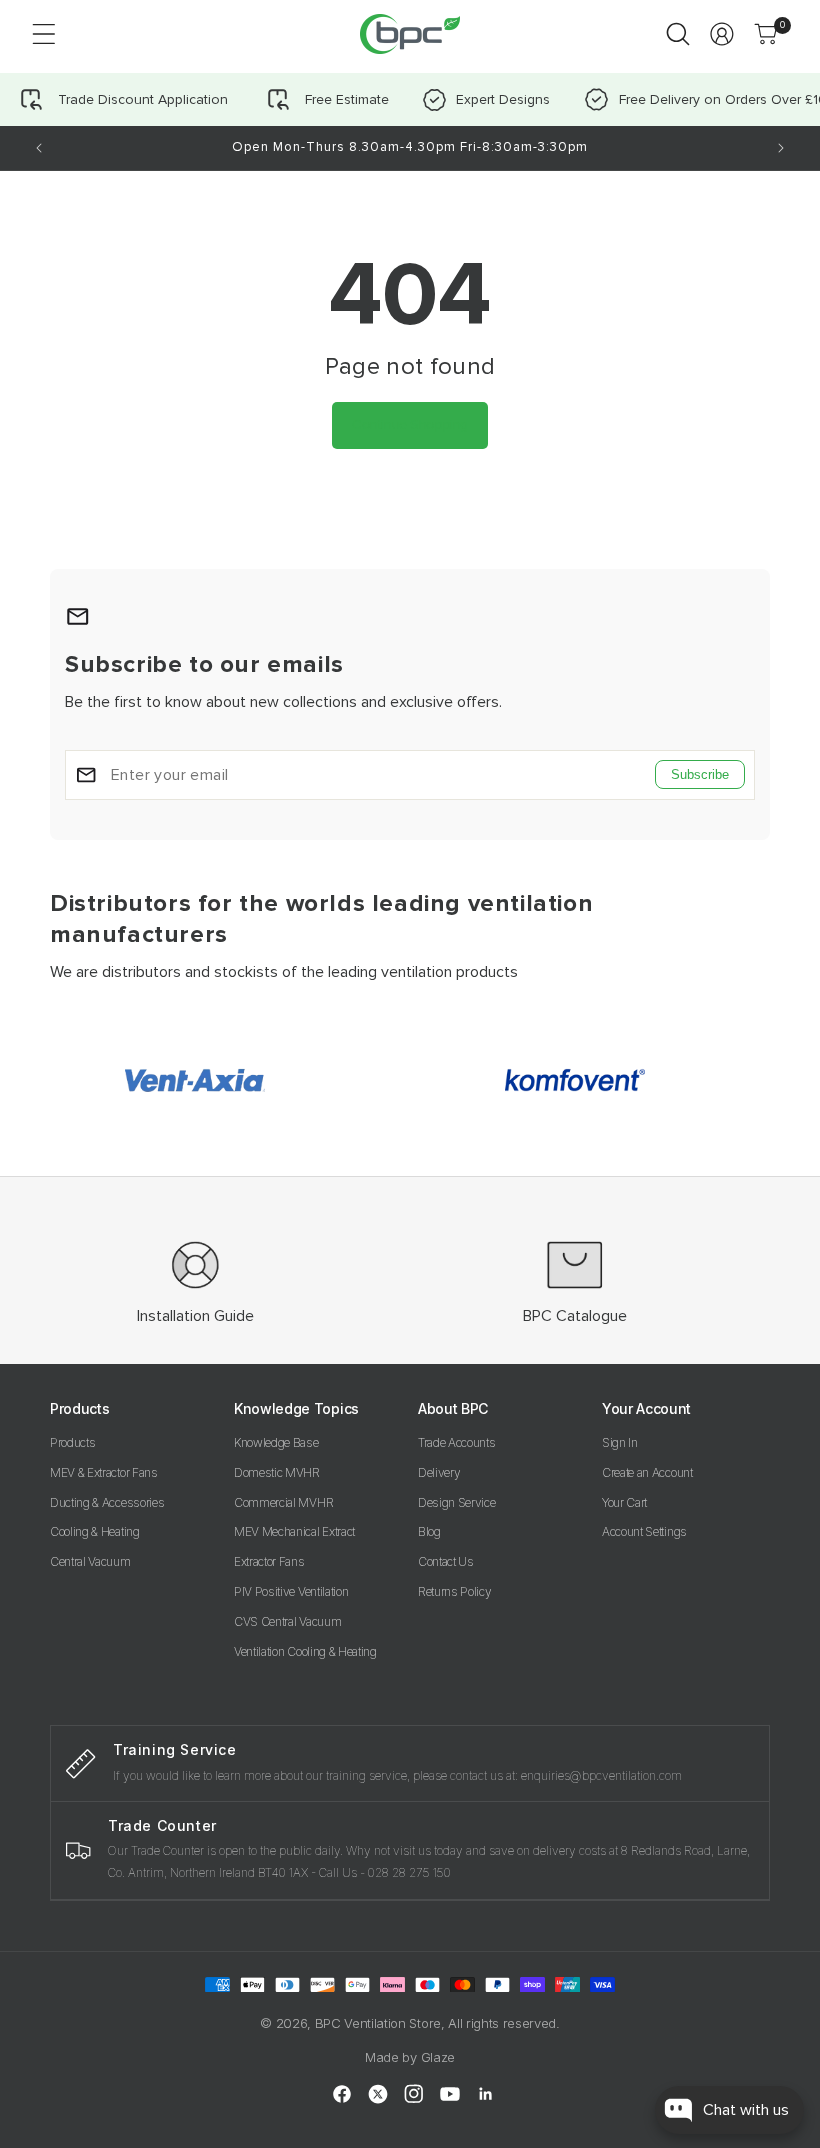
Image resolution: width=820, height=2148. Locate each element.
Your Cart (624, 1502)
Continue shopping (410, 424)
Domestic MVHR (277, 1472)
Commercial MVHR (283, 1502)
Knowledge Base (276, 1442)
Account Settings (644, 1531)
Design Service (457, 1502)
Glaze (438, 2057)
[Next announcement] (781, 148)
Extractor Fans (269, 1561)
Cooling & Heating (95, 1531)
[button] (44, 34)
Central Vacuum (90, 1561)
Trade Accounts (457, 1442)
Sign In (620, 1442)
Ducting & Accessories (107, 1502)
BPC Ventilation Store (378, 2023)
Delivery (439, 1472)
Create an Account (647, 1472)
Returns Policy (455, 1591)
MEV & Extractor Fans (104, 1472)
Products (72, 1442)
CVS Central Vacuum (287, 1621)
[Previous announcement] (39, 148)
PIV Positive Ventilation (291, 1591)
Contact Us (446, 1561)
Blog (429, 1531)
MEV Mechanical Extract (294, 1531)
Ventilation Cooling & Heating (305, 1651)
